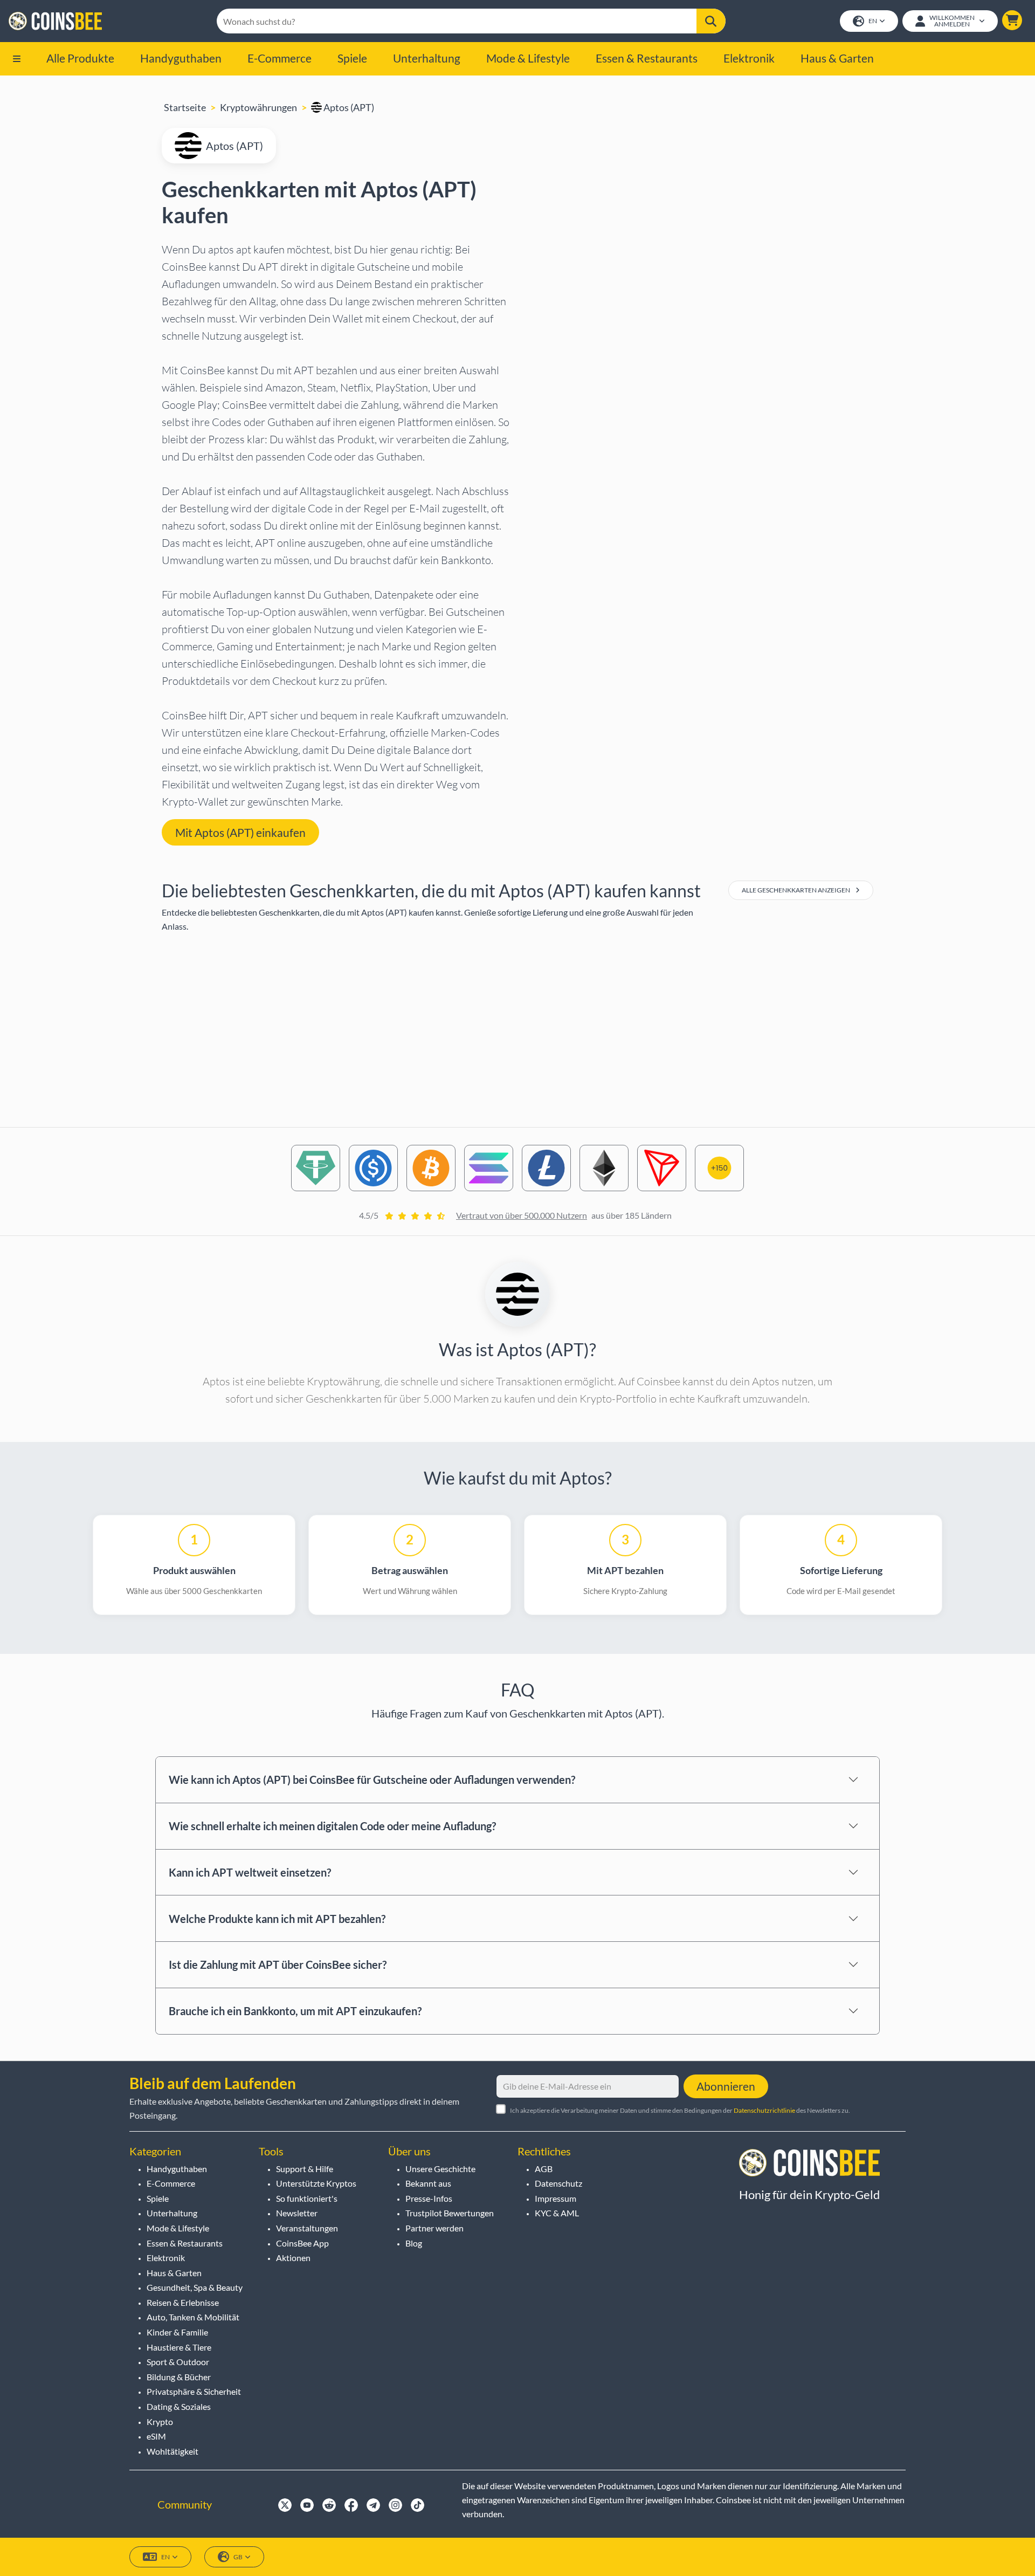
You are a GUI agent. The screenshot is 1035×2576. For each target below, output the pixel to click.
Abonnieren (726, 2086)
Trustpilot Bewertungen (450, 2213)
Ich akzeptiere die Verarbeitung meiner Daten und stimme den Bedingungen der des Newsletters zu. (680, 2110)
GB (238, 2557)
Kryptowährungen (258, 107)
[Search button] (711, 21)
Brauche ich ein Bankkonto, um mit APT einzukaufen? (295, 2011)
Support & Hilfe (305, 2169)
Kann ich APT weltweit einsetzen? (250, 1872)
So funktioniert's (307, 2198)
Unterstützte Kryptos (316, 2183)
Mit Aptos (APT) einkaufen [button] (240, 832)
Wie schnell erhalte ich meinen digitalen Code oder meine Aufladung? (332, 1826)
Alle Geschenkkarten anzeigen (796, 890)
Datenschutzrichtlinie (764, 2110)
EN (873, 21)
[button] (1012, 20)
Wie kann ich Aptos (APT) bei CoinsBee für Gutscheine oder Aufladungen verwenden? (372, 1780)
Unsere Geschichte (440, 2169)
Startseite (185, 107)
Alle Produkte (80, 58)
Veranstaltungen (307, 2228)
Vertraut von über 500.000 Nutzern (522, 1215)
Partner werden (434, 2228)
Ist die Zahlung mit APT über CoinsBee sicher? (278, 1964)
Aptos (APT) (348, 107)
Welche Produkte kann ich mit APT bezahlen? (277, 1919)
